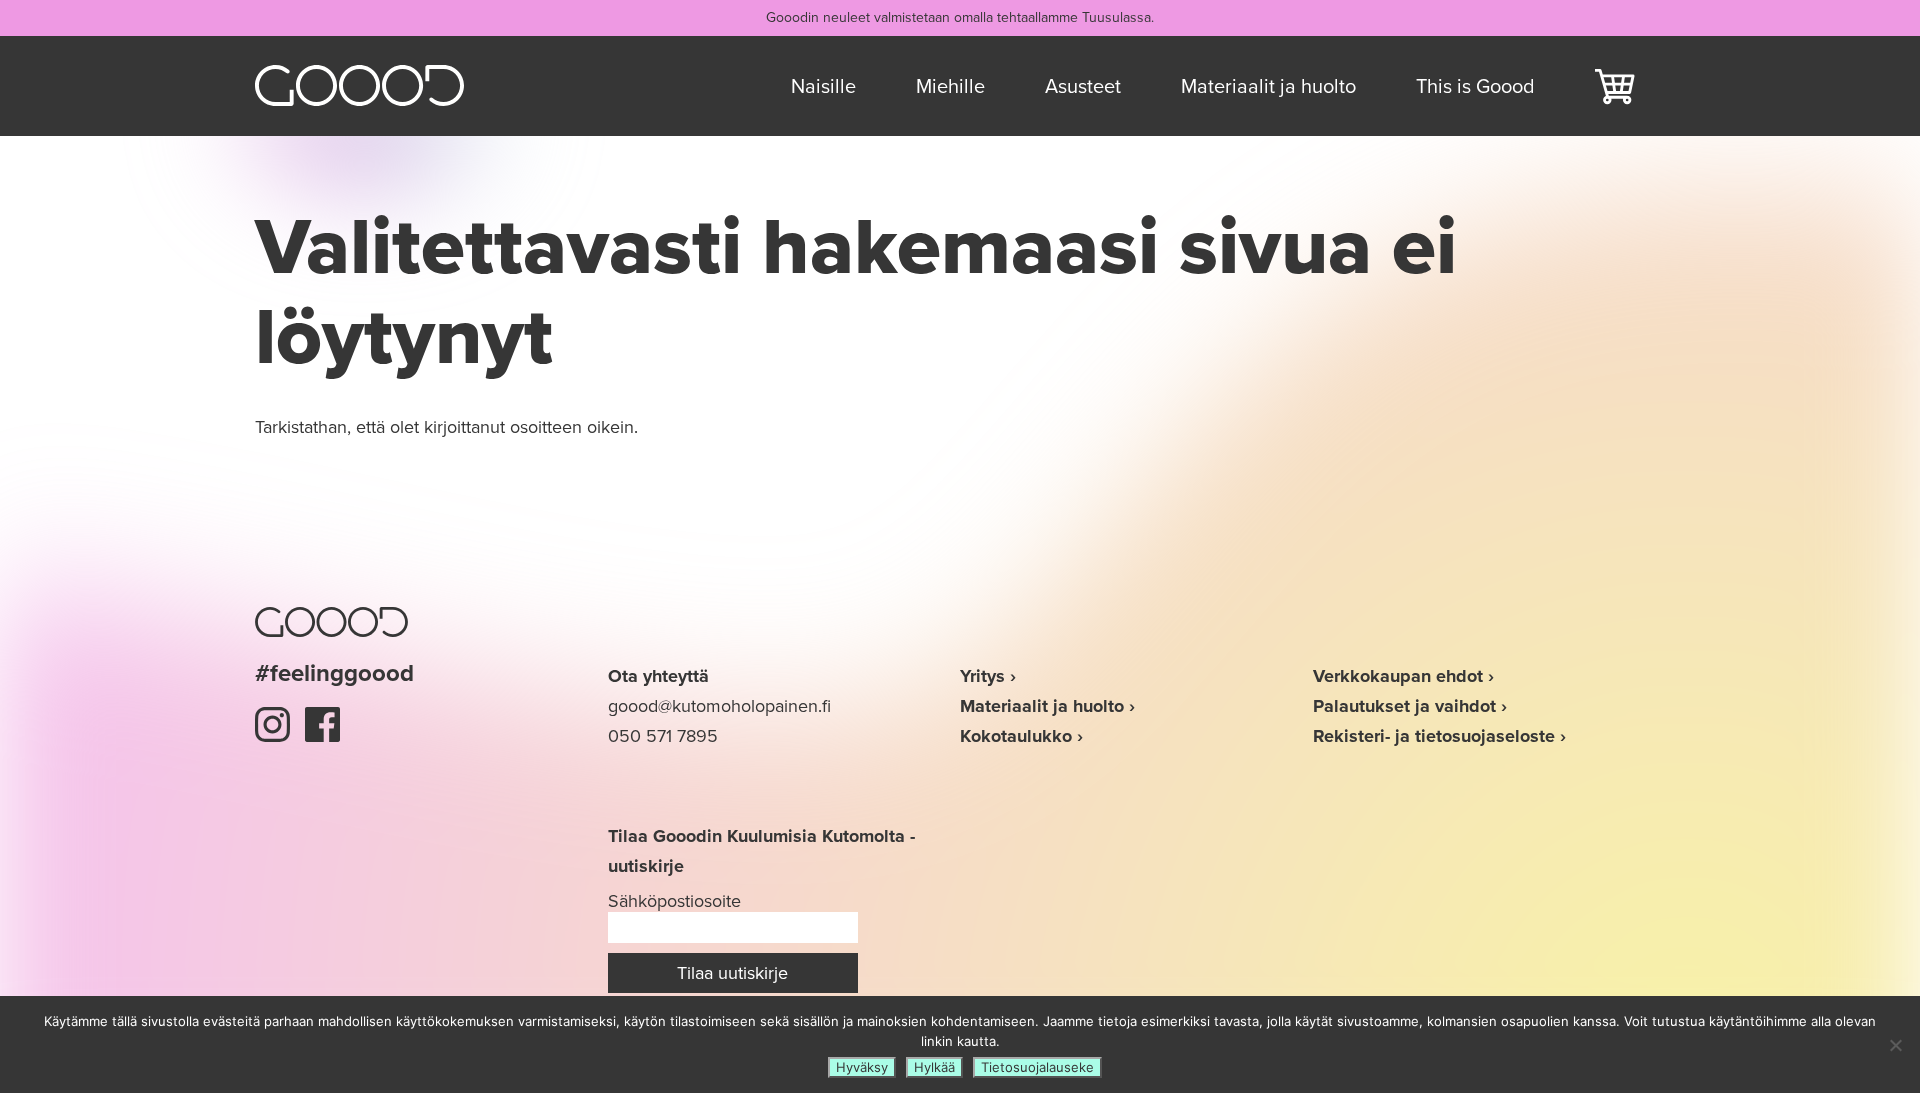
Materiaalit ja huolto (1268, 86)
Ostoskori (1615, 86)
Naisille (823, 86)
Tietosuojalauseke (1037, 1067)
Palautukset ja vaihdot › (1410, 706)
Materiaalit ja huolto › (1047, 706)
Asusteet (1083, 86)
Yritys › (988, 676)
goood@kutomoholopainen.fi (719, 706)
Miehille (950, 86)
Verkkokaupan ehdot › (1403, 676)
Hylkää (934, 1067)
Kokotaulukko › (1021, 736)
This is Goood (1475, 86)
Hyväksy (862, 1067)
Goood (359, 85)
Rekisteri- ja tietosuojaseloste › (1439, 736)
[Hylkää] (1895, 1045)
